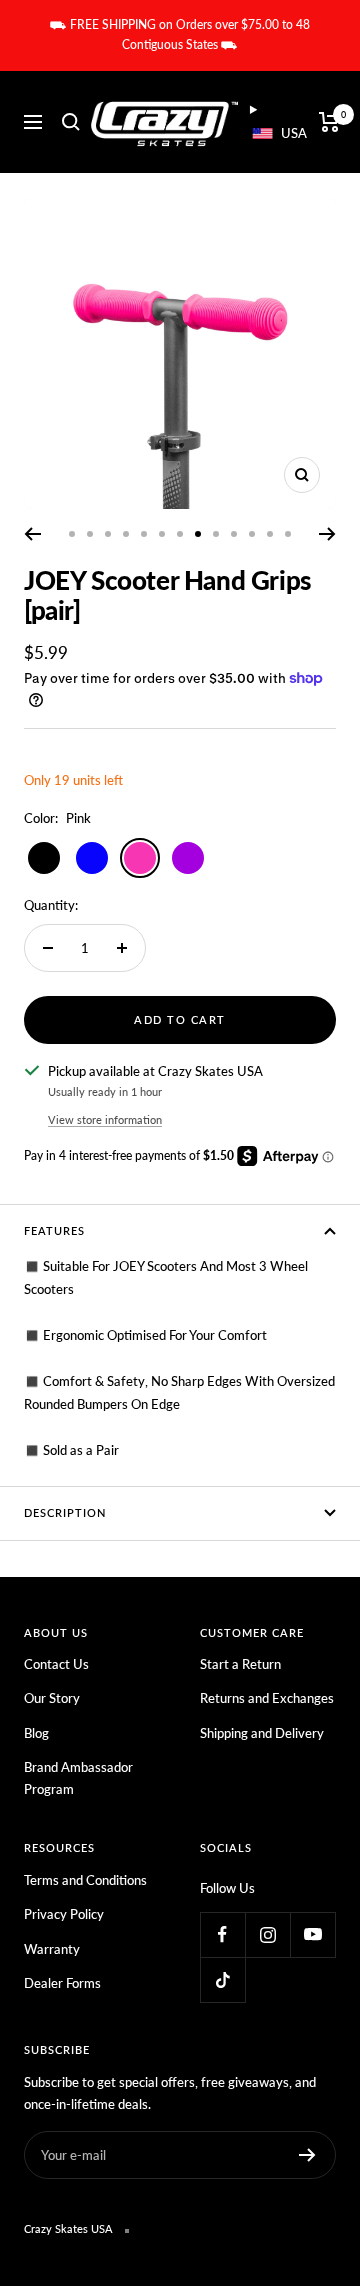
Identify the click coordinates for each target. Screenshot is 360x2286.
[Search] (71, 122)
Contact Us (56, 1664)
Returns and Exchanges (267, 1698)
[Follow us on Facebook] (222, 1934)
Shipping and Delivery (262, 1733)
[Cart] (329, 122)
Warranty (52, 1949)
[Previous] (32, 534)
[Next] (327, 534)
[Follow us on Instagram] (267, 1934)
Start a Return (240, 1664)
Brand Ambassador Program (78, 1778)
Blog (36, 1733)
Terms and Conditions (85, 1880)
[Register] (307, 2155)
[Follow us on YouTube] (312, 1934)
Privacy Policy (64, 1914)
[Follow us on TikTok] (222, 1979)
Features (54, 1230)
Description (65, 1512)
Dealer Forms (62, 1983)
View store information (105, 1119)
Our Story (52, 1698)
